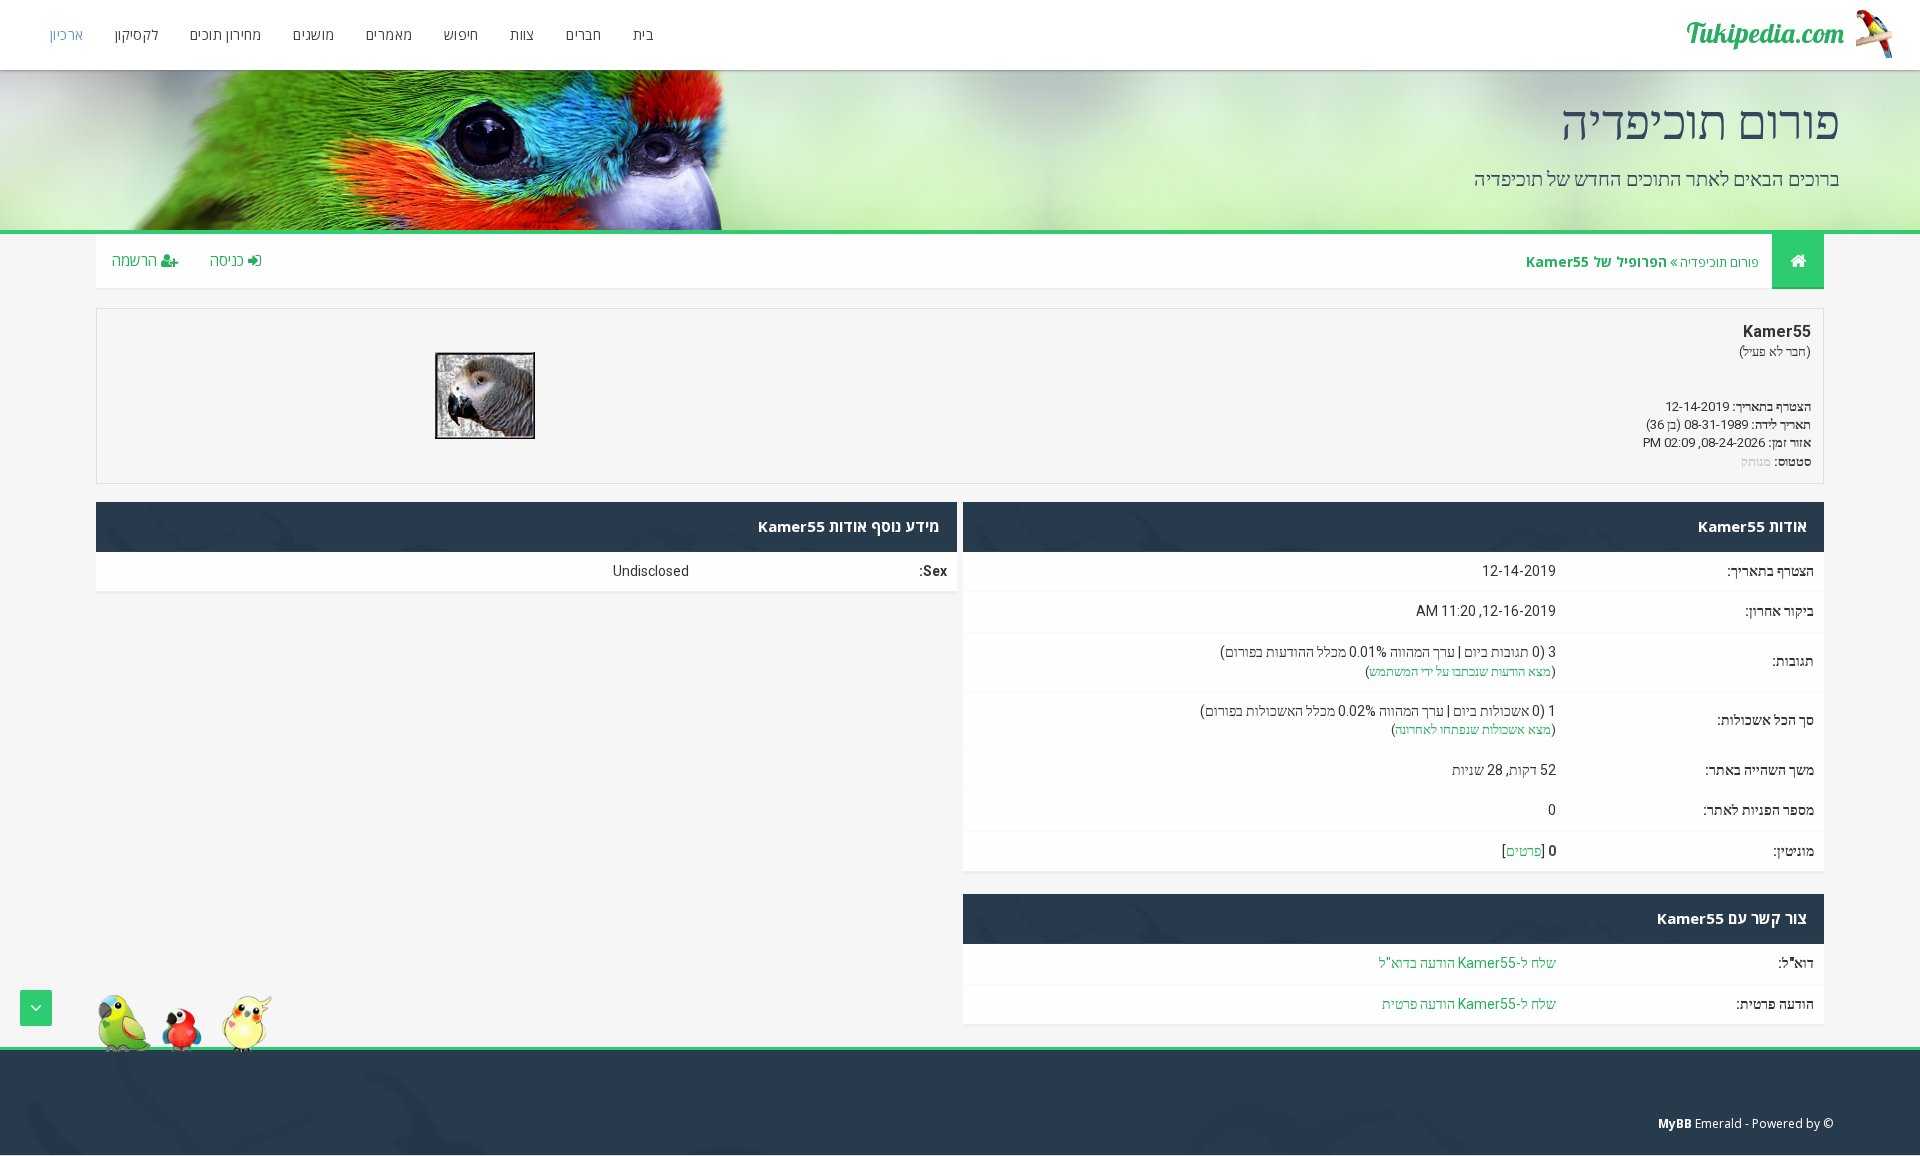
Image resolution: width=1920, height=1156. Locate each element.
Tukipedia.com (1765, 33)
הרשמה (136, 260)
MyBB (1675, 1123)
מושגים (313, 34)
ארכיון (66, 34)
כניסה (229, 260)
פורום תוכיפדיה (1719, 262)
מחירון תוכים (226, 34)
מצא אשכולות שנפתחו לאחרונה (1473, 729)
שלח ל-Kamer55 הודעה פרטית (1469, 1004)
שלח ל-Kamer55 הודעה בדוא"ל (1467, 963)
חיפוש (461, 34)
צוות (522, 34)
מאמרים (389, 34)
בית (643, 34)
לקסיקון (137, 34)
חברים (583, 34)
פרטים (1523, 851)
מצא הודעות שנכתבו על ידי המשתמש (1460, 671)
